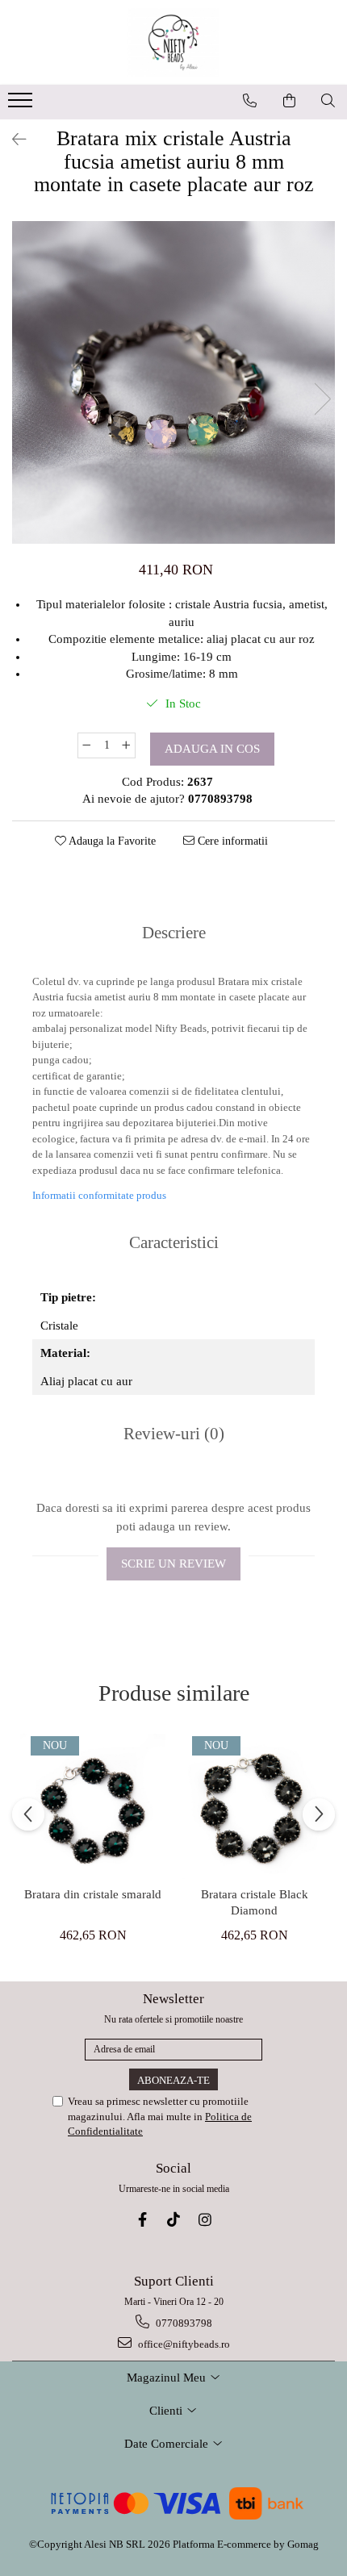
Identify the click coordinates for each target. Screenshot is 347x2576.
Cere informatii (231, 841)
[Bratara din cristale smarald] (93, 1806)
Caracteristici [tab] (174, 1242)
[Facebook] (142, 2220)
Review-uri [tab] (174, 1434)
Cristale (59, 1326)
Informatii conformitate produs (99, 1195)
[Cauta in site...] (328, 101)
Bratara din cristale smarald (93, 1894)
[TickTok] (174, 2220)
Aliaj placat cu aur (86, 1381)
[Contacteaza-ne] (250, 101)
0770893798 (183, 2323)
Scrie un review (173, 1564)
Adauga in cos (212, 749)
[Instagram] (205, 2220)
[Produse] (22, 105)
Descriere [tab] (174, 933)
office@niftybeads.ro (183, 2344)
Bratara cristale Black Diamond (255, 1902)
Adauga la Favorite (111, 841)
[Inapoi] (12, 140)
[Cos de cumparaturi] (290, 101)
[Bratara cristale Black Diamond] (254, 1806)
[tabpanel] (173, 382)
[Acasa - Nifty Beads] (173, 42)
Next (322, 399)
